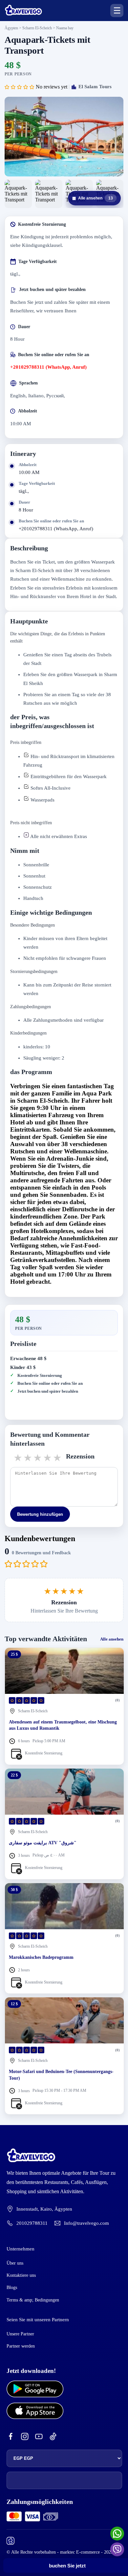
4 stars (48, 1458)
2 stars (28, 1458)
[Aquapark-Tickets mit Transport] (64, 137)
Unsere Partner (20, 2334)
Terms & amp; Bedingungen (33, 2300)
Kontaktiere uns (21, 2275)
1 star (18, 1458)
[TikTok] (53, 2437)
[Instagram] (25, 2437)
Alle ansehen (93, 198)
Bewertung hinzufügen (40, 1514)
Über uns (15, 2263)
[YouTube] (39, 2437)
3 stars (38, 1458)
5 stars (58, 1458)
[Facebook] (11, 2437)
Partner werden (21, 2346)
